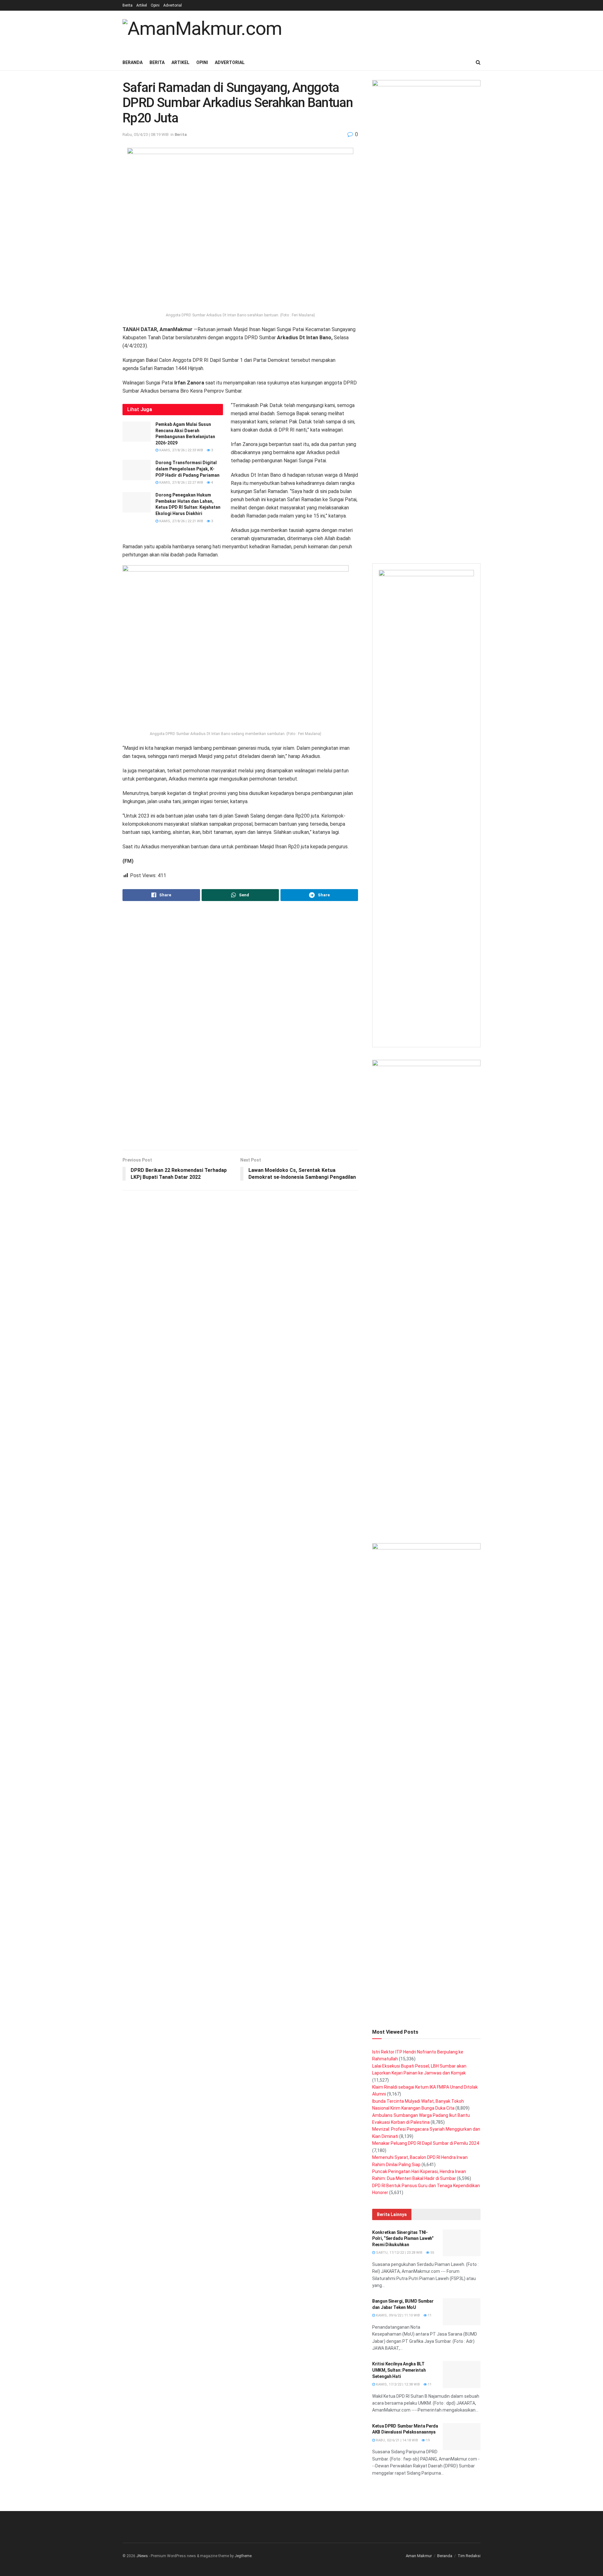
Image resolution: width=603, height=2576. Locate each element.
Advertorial (173, 5)
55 (432, 2253)
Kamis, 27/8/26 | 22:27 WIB (181, 483)
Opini (155, 5)
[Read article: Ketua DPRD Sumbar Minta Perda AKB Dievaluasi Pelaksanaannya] (462, 2437)
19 (427, 2440)
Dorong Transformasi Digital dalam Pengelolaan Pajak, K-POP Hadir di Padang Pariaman (187, 469)
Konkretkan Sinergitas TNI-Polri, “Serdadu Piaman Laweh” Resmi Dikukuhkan (403, 2238)
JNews (142, 2556)
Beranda (133, 62)
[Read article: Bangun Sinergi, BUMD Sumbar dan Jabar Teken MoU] (462, 2312)
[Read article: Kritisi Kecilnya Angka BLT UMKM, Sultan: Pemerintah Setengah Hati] (462, 2375)
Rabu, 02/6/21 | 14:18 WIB (397, 2440)
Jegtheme (243, 2556)
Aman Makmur (419, 2556)
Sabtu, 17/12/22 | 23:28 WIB (399, 2253)
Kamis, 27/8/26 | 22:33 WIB (181, 450)
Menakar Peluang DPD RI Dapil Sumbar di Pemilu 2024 (426, 2143)
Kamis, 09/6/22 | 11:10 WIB (397, 2315)
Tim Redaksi (469, 2556)
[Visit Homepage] (202, 32)
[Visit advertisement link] (240, 1026)
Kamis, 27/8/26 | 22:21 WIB (181, 521)
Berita (128, 5)
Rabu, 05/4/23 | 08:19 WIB (146, 134)
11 (429, 2315)
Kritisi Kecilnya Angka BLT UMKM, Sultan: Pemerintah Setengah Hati (399, 2370)
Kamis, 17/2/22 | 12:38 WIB (397, 2384)
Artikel (142, 5)
